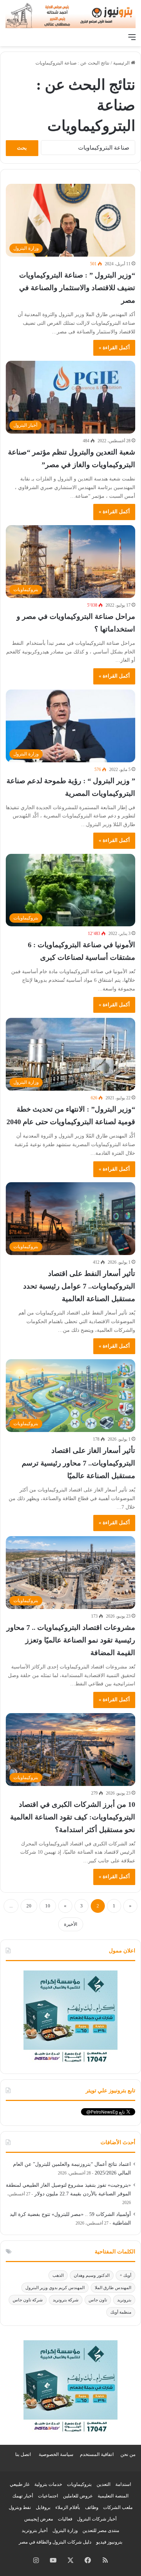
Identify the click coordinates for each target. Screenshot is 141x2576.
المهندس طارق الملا (113, 2288)
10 (48, 1906)
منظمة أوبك (121, 2312)
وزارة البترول (65, 2530)
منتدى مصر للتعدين (101, 2530)
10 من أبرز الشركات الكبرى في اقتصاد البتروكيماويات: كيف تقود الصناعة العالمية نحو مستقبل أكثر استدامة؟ (73, 1817)
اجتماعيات (48, 2496)
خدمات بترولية (48, 2484)
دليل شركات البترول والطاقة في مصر (55, 2542)
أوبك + (125, 2275)
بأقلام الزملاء (68, 2507)
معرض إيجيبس (39, 2519)
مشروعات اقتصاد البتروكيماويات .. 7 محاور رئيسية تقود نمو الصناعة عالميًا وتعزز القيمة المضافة (71, 1640)
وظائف (92, 2507)
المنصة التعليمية (113, 2496)
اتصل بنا (23, 2454)
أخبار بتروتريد (35, 2530)
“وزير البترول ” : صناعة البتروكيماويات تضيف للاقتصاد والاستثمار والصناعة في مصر (77, 288)
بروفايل (43, 2507)
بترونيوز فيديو (109, 2542)
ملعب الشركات (118, 2507)
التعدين (104, 2484)
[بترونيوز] (70, 15)
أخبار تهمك (23, 2496)
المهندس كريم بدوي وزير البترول (55, 2288)
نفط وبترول (20, 2507)
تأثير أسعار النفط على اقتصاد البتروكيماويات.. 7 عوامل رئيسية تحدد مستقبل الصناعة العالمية (79, 1286)
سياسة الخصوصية (56, 2454)
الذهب (58, 2275)
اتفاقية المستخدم (97, 2454)
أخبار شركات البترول (97, 2519)
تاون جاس (98, 2300)
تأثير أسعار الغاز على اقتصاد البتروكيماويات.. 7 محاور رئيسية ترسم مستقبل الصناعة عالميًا (78, 1463)
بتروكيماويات (79, 2484)
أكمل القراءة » (114, 348)
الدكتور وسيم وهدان (92, 2275)
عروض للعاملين (78, 2496)
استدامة (123, 2484)
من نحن (128, 2454)
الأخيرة (71, 1924)
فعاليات (65, 2519)
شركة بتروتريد (66, 2300)
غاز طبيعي (20, 2484)
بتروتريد (124, 2300)
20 (29, 1906)
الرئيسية (122, 63)
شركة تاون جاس (28, 2300)
